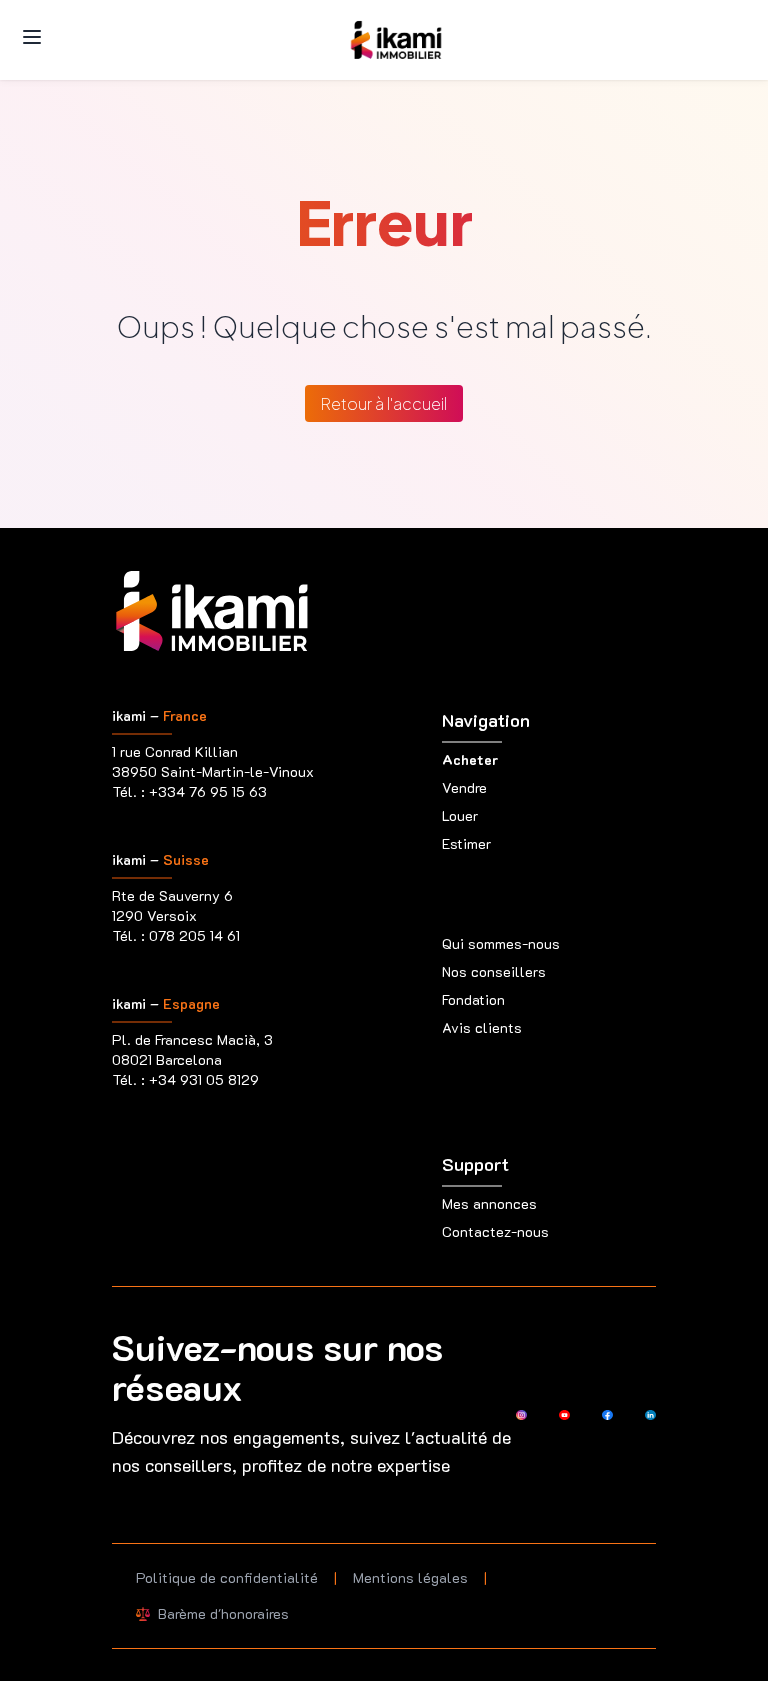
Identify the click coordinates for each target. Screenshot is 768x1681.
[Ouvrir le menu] (32, 37)
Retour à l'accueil (384, 403)
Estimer (466, 843)
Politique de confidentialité (227, 1577)
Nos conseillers (494, 971)
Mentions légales (410, 1577)
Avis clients (482, 1027)
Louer (460, 815)
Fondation (473, 999)
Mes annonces (489, 1203)
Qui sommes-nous (501, 943)
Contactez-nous (495, 1231)
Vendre (464, 787)
